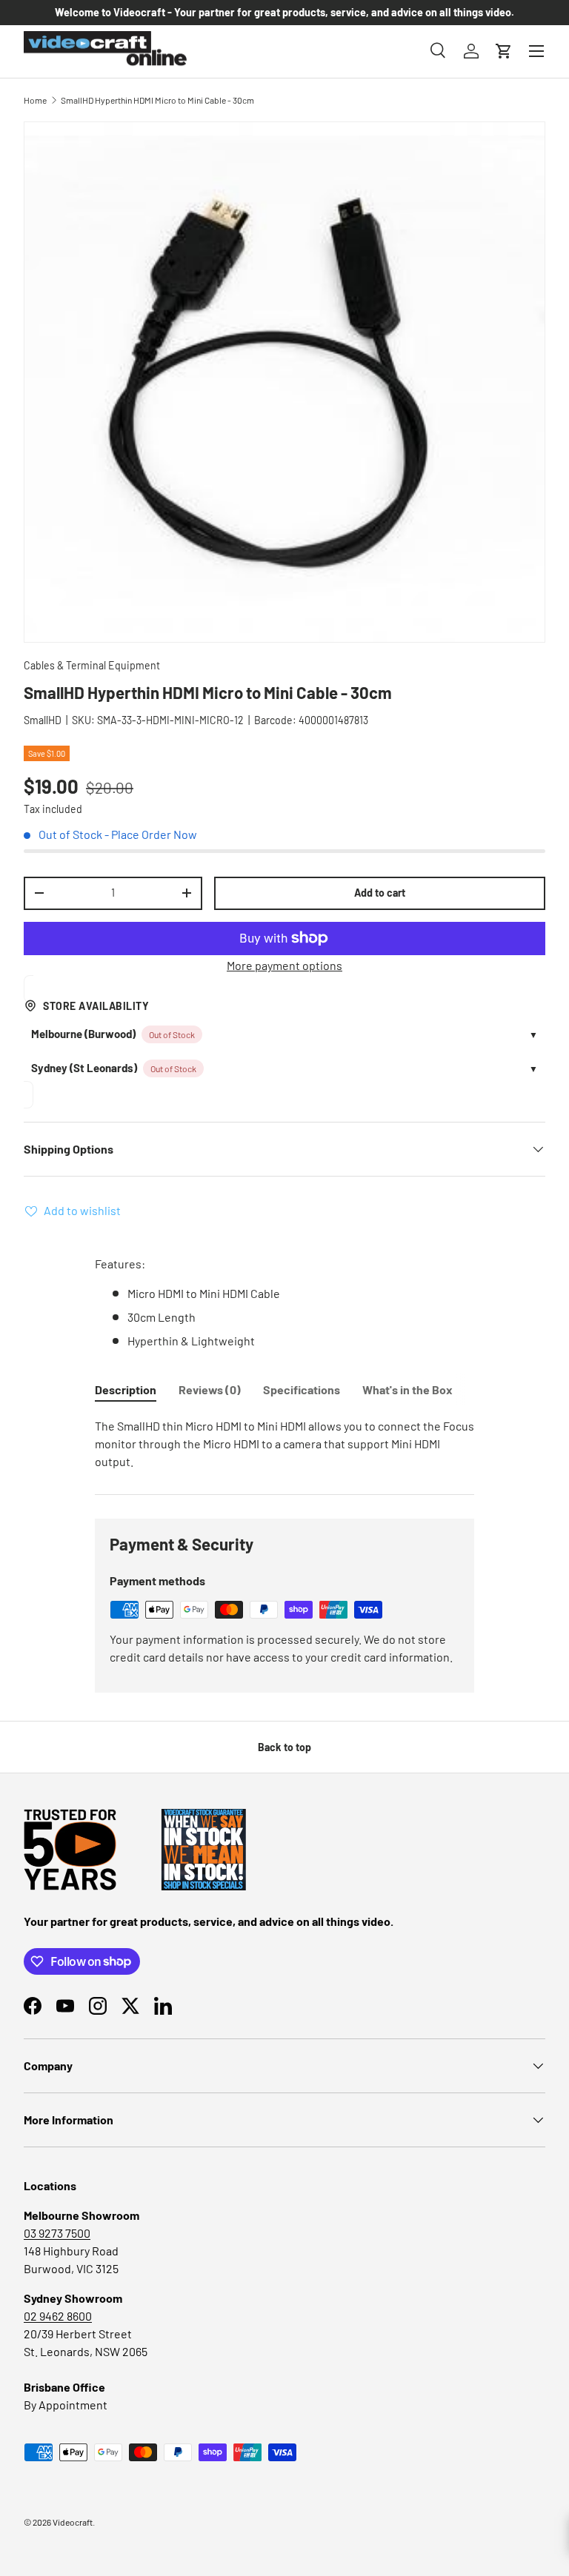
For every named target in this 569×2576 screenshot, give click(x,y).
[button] (504, 51)
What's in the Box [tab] (407, 1389)
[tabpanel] (284, 1444)
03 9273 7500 (57, 2233)
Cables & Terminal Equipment (92, 665)
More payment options (284, 965)
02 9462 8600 (58, 2316)
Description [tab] (126, 1389)
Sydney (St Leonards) (84, 1068)
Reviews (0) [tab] (210, 1389)
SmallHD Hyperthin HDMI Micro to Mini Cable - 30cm (157, 100)
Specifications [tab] (302, 1389)
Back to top (284, 1747)
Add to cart (380, 893)
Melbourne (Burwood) (83, 1034)
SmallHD (43, 720)
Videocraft (73, 2522)
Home (35, 100)
